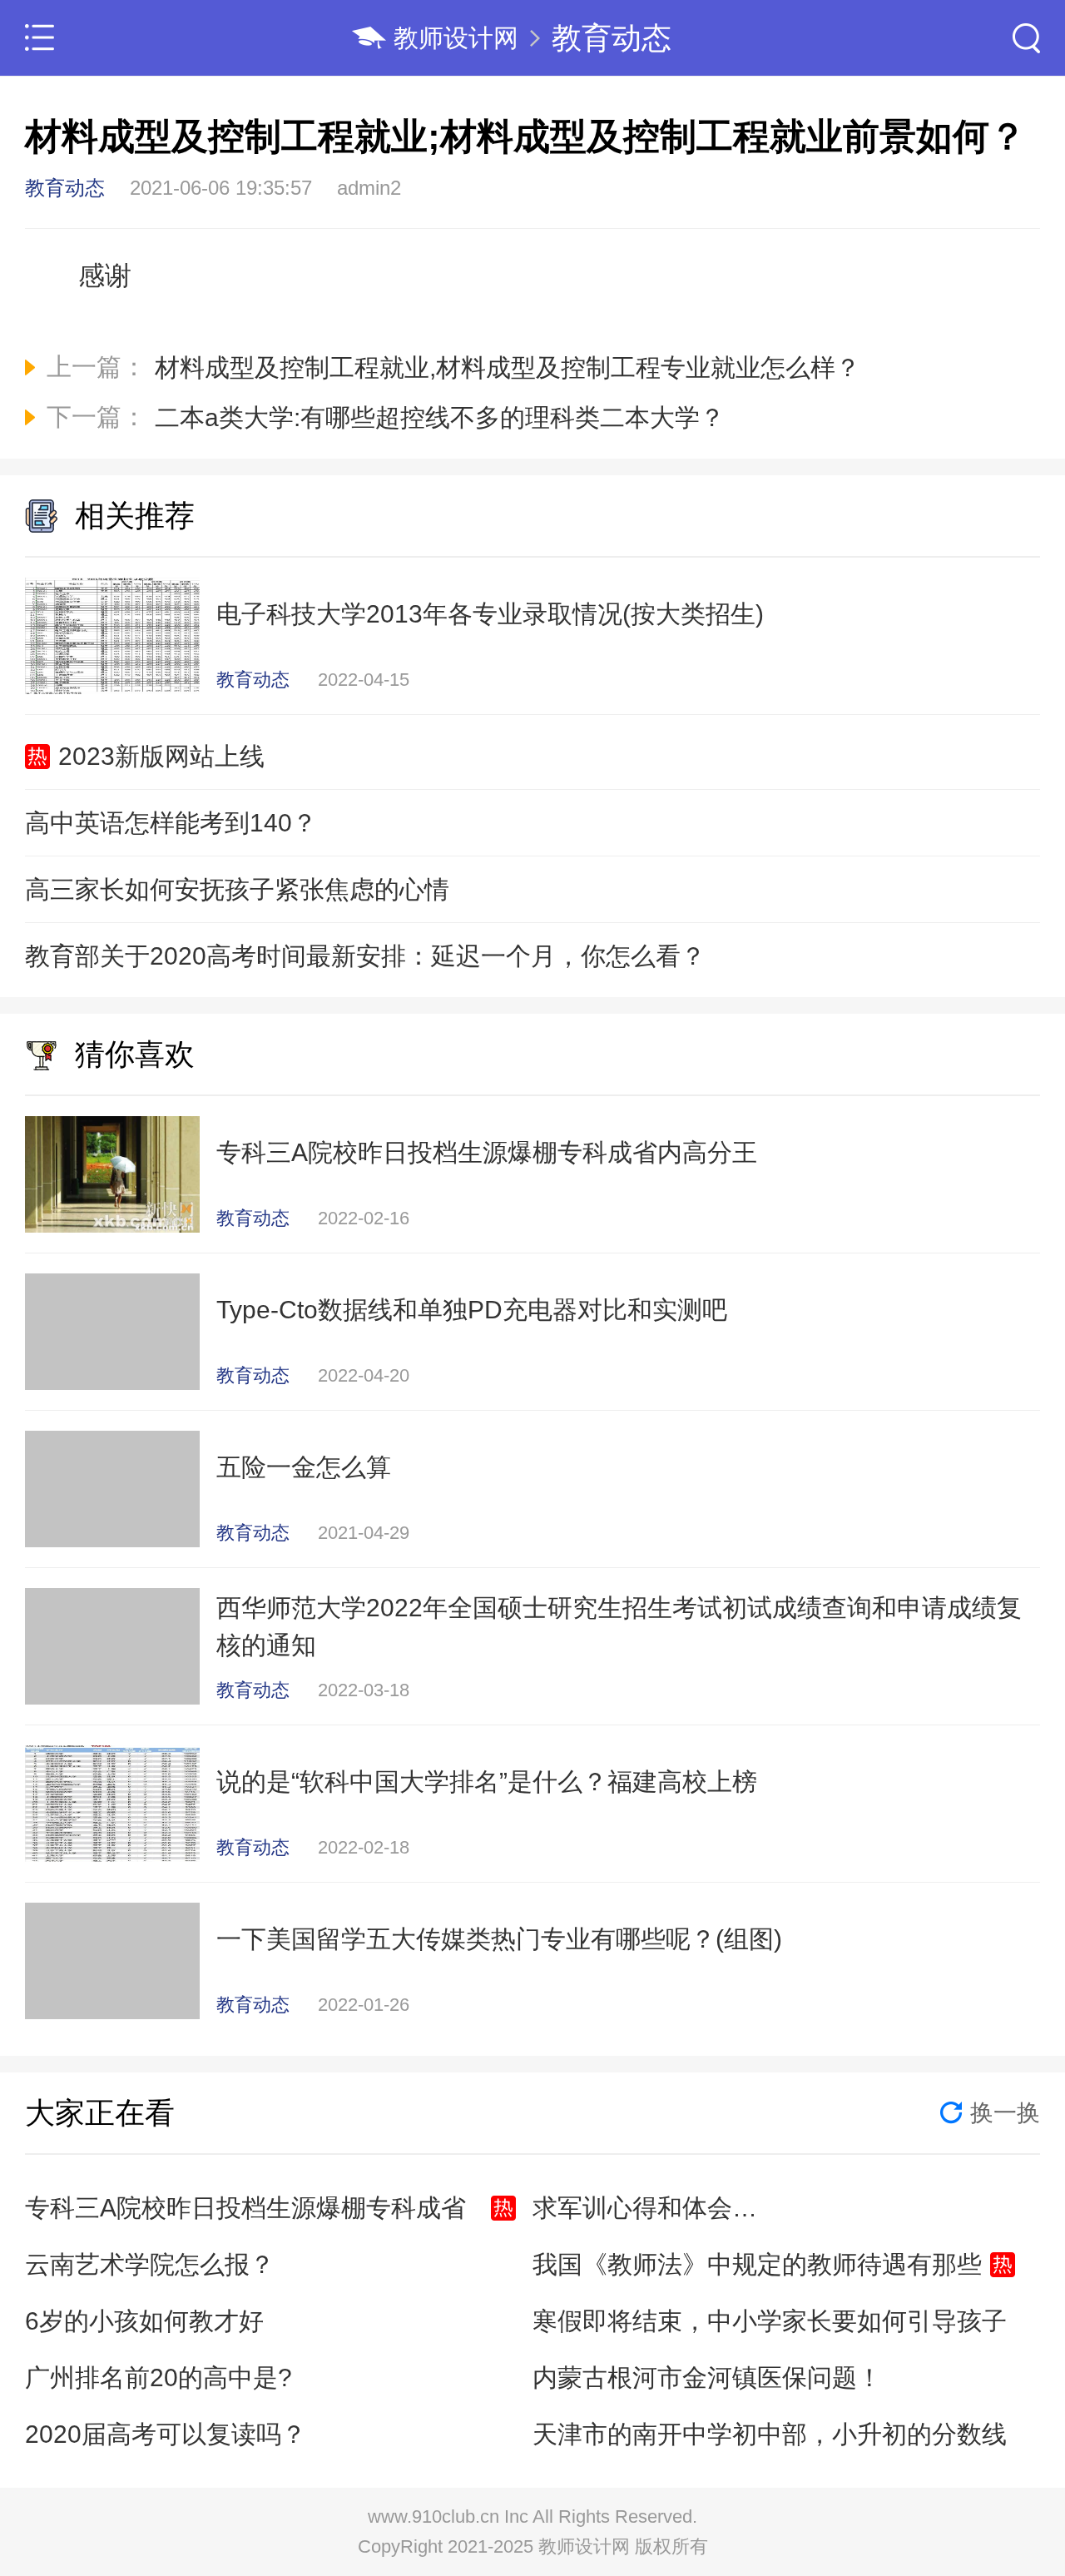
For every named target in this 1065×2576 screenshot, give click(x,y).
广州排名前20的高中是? (159, 2377)
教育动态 (612, 38)
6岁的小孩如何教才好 (144, 2321)
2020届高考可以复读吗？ (166, 2434)
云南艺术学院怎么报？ (150, 2264)
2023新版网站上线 (161, 756)
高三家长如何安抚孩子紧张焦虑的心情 (237, 889)
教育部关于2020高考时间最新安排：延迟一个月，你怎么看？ (365, 956)
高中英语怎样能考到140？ (171, 823)
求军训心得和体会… (645, 2208)
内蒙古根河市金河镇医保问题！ (707, 2377)
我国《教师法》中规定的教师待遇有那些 (757, 2264)
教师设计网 (456, 38)
